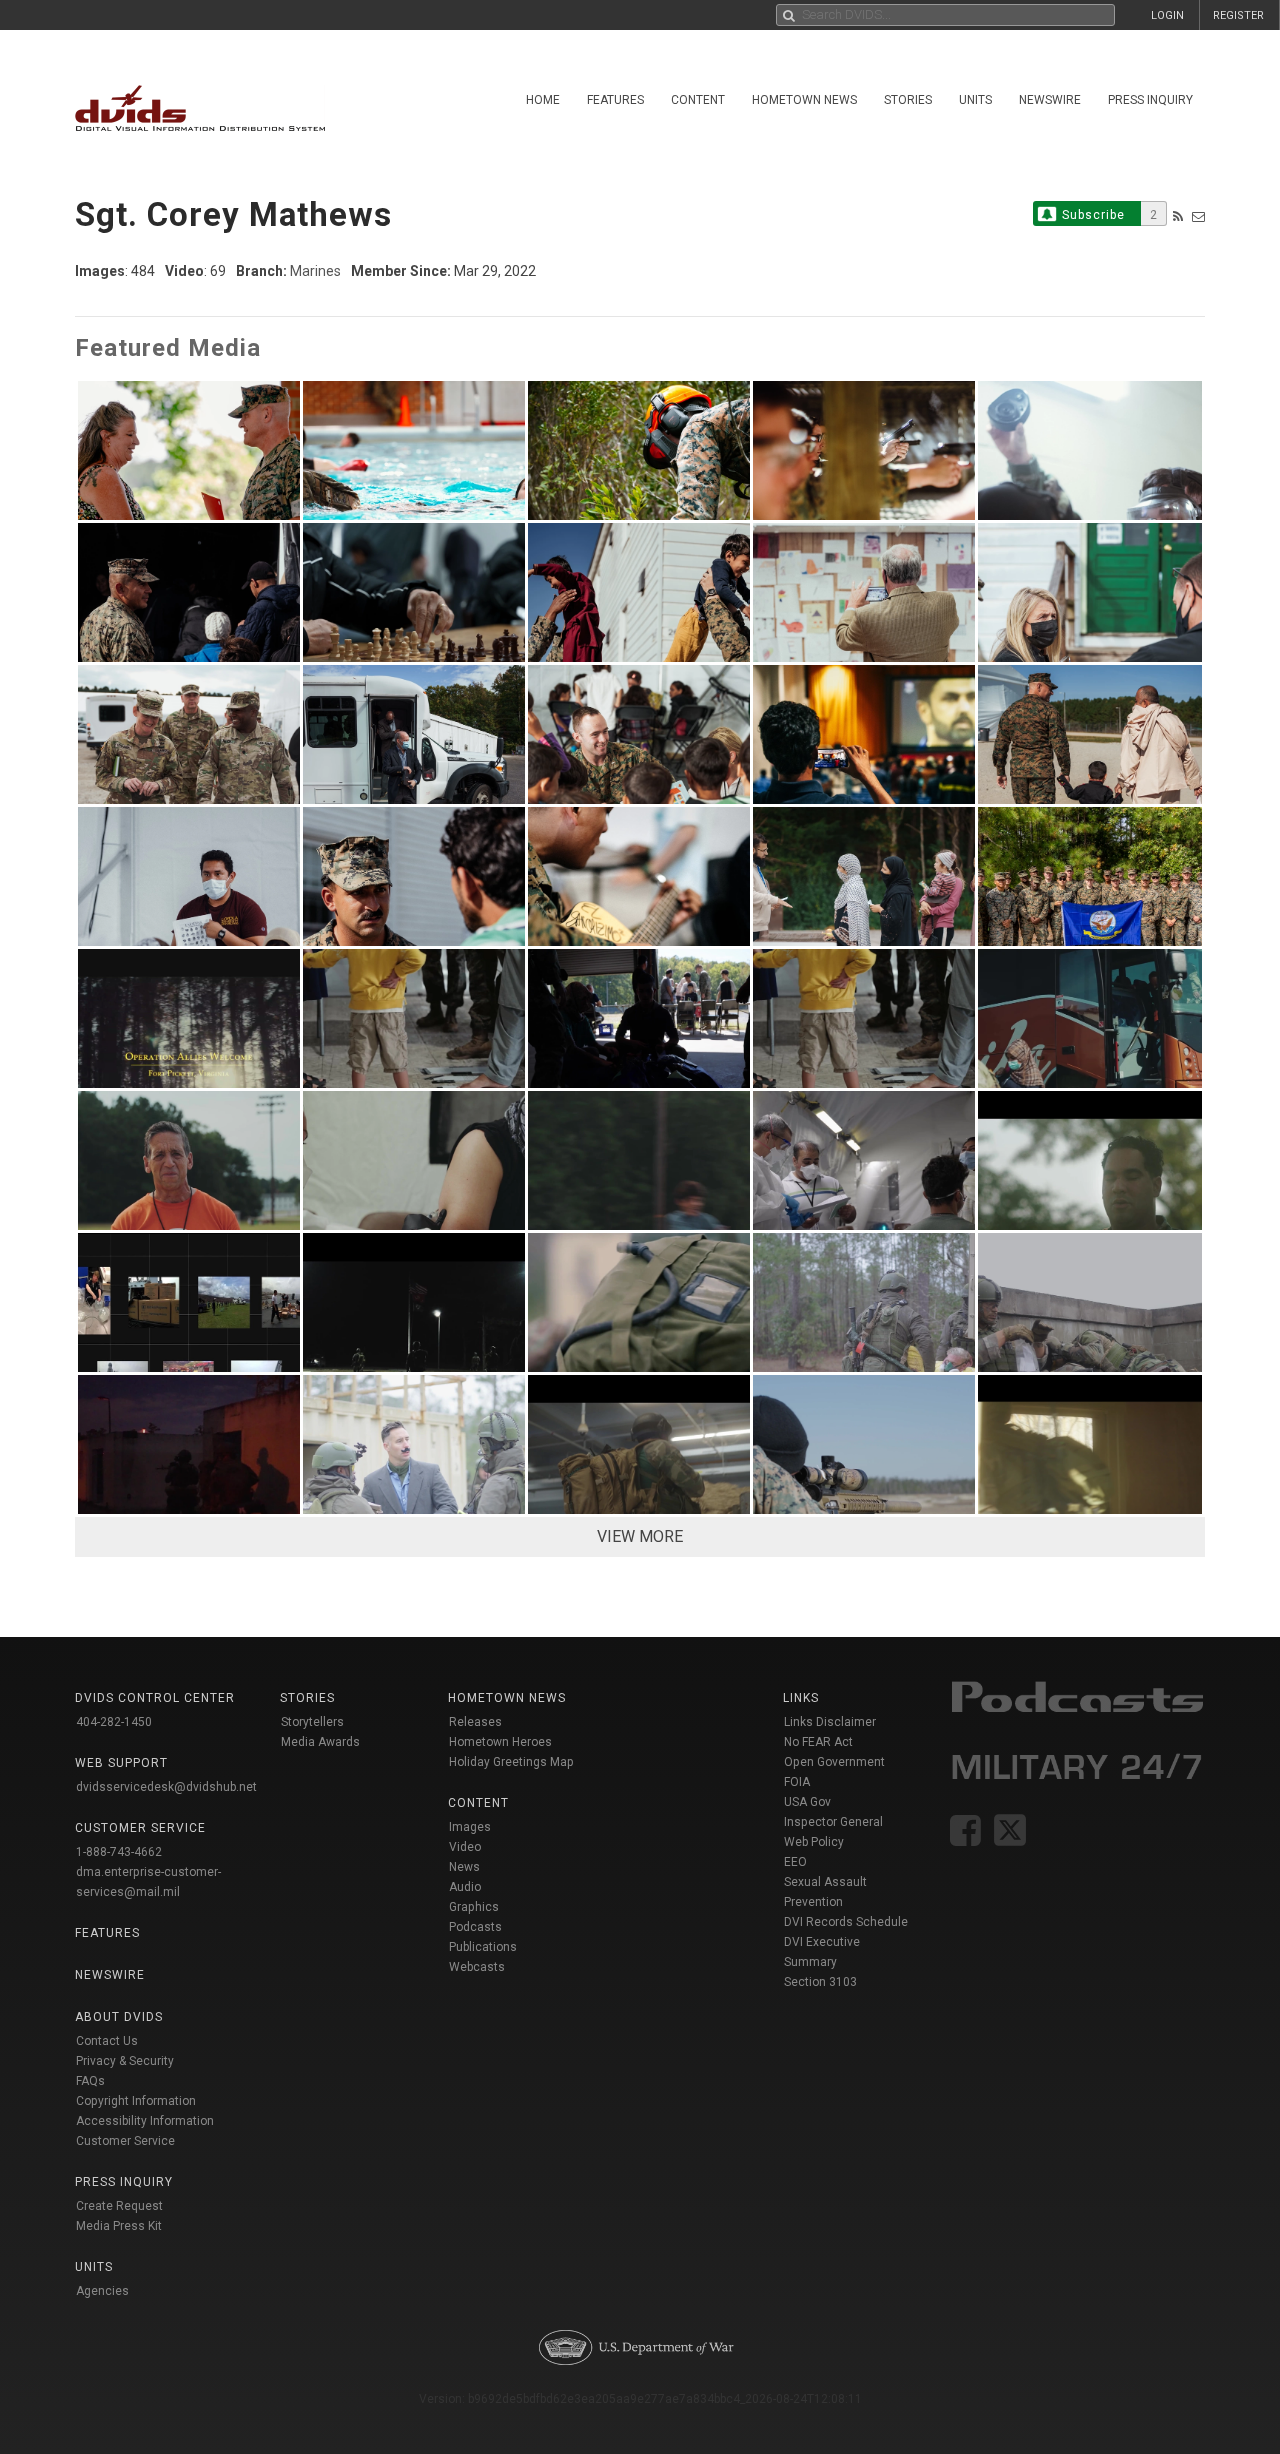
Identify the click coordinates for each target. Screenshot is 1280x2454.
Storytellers (312, 1722)
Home (543, 100)
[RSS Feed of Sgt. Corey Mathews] (1178, 216)
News (464, 1867)
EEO (795, 1862)
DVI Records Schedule (846, 1922)
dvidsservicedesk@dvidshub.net (166, 1787)
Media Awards (320, 1742)
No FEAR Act (818, 1742)
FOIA (797, 1782)
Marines (315, 271)
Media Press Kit (119, 2226)
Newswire (1050, 100)
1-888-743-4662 (119, 1852)
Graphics (474, 1907)
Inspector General (833, 1822)
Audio (465, 1887)
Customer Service (125, 2141)
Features (615, 100)
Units (975, 100)
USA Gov (807, 1802)
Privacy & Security (125, 2061)
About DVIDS (119, 2017)
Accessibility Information (145, 2121)
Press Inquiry (1150, 100)
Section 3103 (820, 1982)
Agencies (102, 2291)
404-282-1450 (114, 1722)
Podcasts (475, 1927)
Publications (483, 1947)
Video (465, 1847)
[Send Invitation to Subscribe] (1198, 216)
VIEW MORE (640, 1536)
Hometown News (804, 100)
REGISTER (1238, 15)
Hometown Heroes (500, 1742)
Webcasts (477, 1967)
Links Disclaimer (830, 1722)
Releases (475, 1722)
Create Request (119, 2206)
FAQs (90, 2081)
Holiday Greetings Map (511, 1762)
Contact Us (107, 2041)
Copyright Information (136, 2101)
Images (470, 1827)
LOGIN (1167, 15)
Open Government (834, 1762)
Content (698, 100)
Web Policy (814, 1842)
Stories (908, 100)
